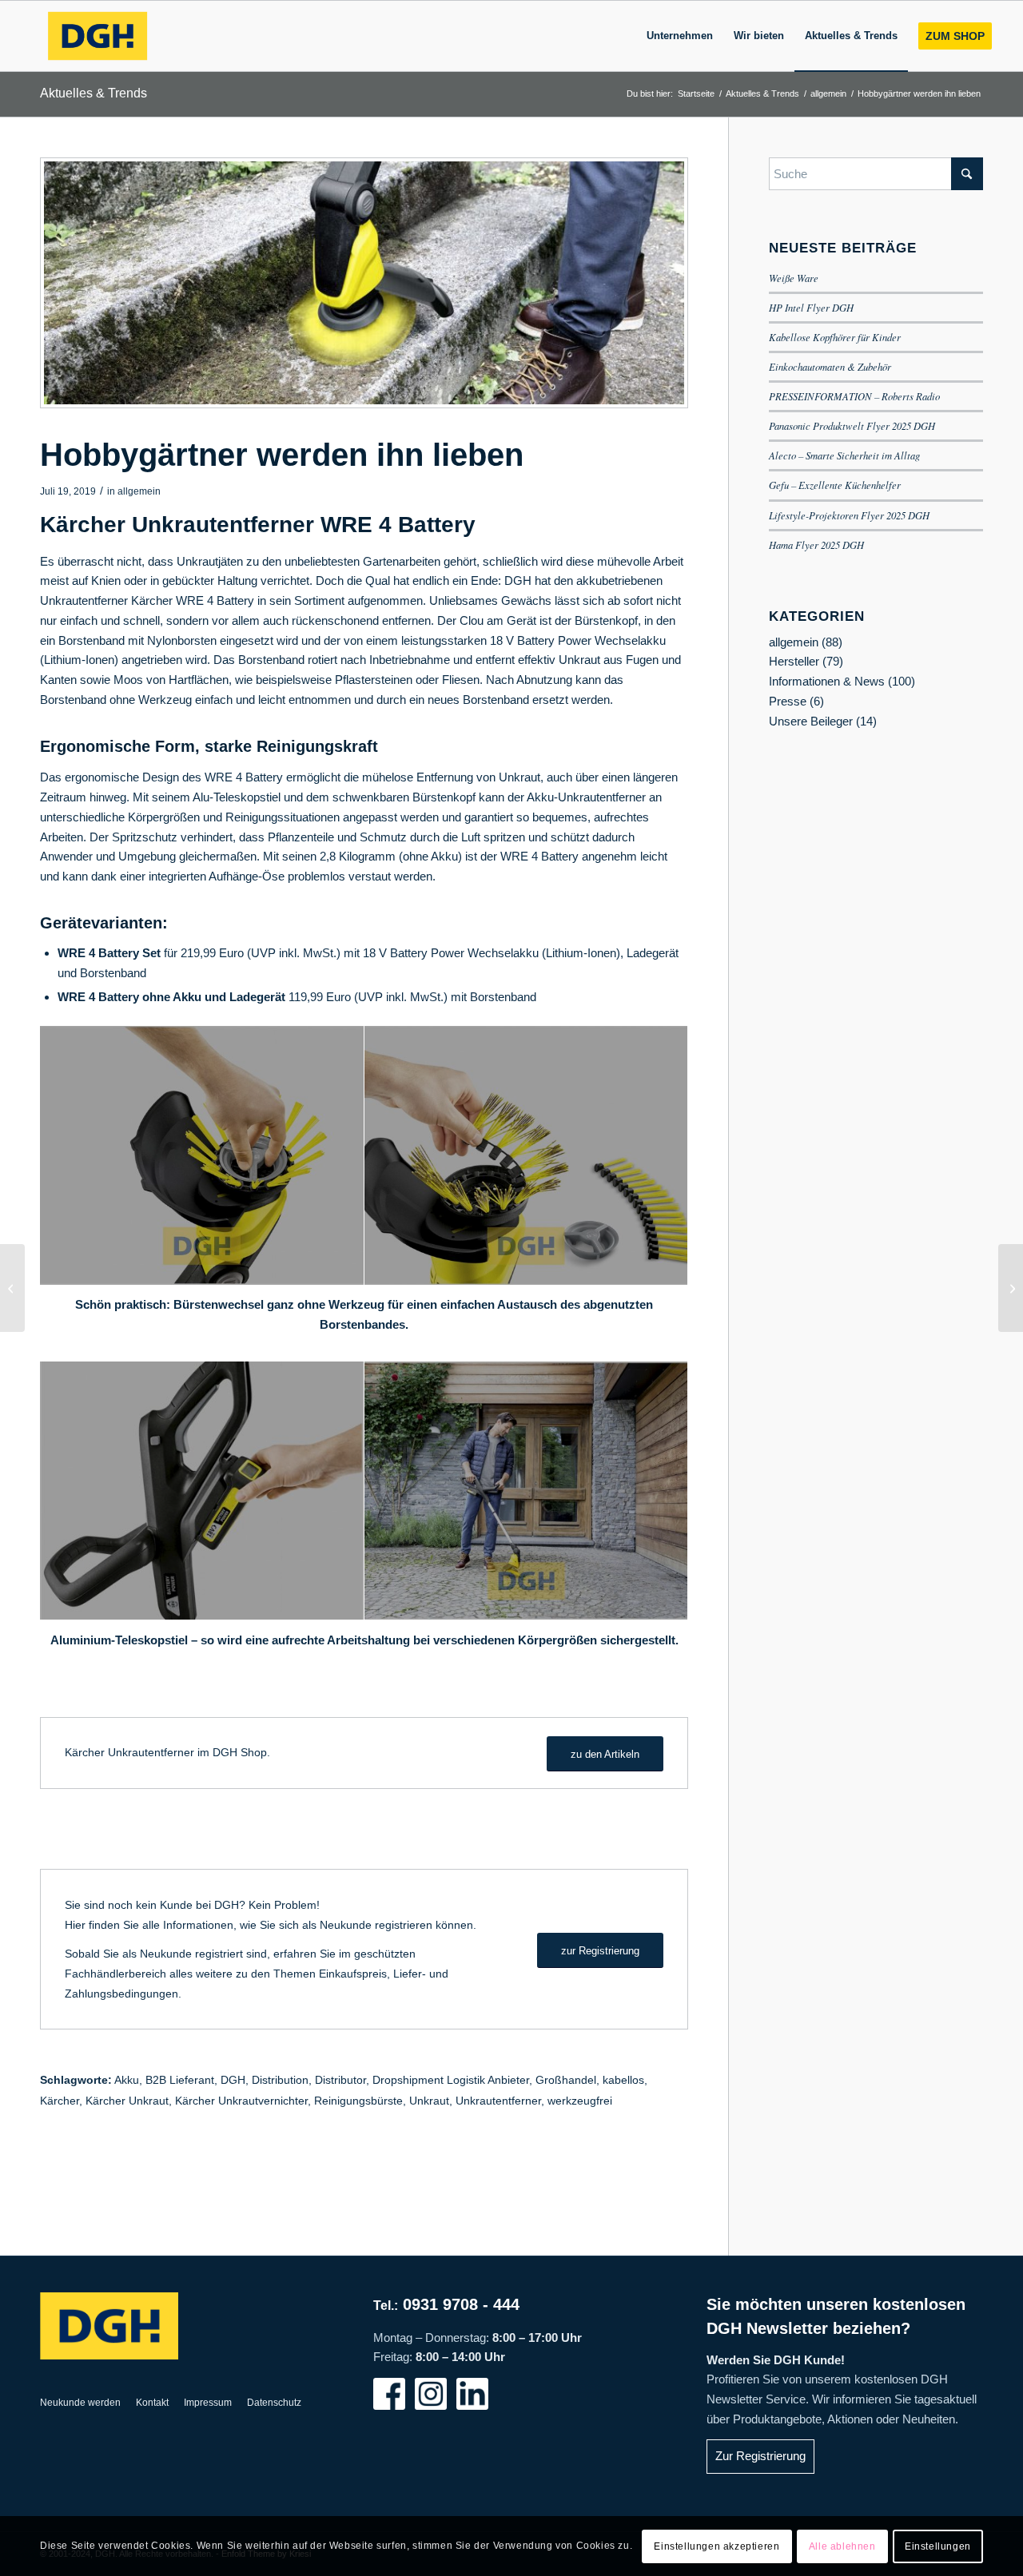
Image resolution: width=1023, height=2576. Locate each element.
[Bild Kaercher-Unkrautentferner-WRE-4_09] (527, 1491)
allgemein (139, 491)
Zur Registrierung (760, 2456)
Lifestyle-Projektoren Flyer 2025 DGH (849, 515)
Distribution (280, 2080)
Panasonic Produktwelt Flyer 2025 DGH (852, 425)
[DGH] (98, 36)
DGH (233, 2080)
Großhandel (566, 2080)
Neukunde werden (80, 2403)
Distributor (340, 2080)
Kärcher (60, 2101)
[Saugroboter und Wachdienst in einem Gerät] (1011, 1288)
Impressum (208, 2403)
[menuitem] (680, 36)
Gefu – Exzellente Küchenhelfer (835, 485)
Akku (127, 2080)
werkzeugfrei (580, 2101)
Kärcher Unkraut (127, 2101)
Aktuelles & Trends (94, 93)
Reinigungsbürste (358, 2101)
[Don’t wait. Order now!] (12, 1288)
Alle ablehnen (842, 2546)
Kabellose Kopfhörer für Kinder (835, 337)
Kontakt (152, 2403)
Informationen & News (827, 681)
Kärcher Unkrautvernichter (241, 2101)
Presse (788, 701)
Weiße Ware (794, 278)
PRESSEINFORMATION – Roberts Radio (854, 396)
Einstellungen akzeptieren (716, 2546)
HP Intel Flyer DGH (811, 307)
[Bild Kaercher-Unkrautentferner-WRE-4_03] (202, 1156)
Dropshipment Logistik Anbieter (451, 2080)
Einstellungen (938, 2546)
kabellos (623, 2080)
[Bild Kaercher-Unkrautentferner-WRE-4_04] (527, 1156)
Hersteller (794, 661)
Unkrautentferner (498, 2101)
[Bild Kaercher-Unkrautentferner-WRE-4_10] (202, 1491)
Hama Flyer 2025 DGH (816, 545)
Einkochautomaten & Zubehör (830, 366)
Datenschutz (274, 2403)
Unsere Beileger (811, 721)
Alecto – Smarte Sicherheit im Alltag (844, 455)
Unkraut (429, 2101)
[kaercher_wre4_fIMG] (364, 283)
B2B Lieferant (180, 2080)
